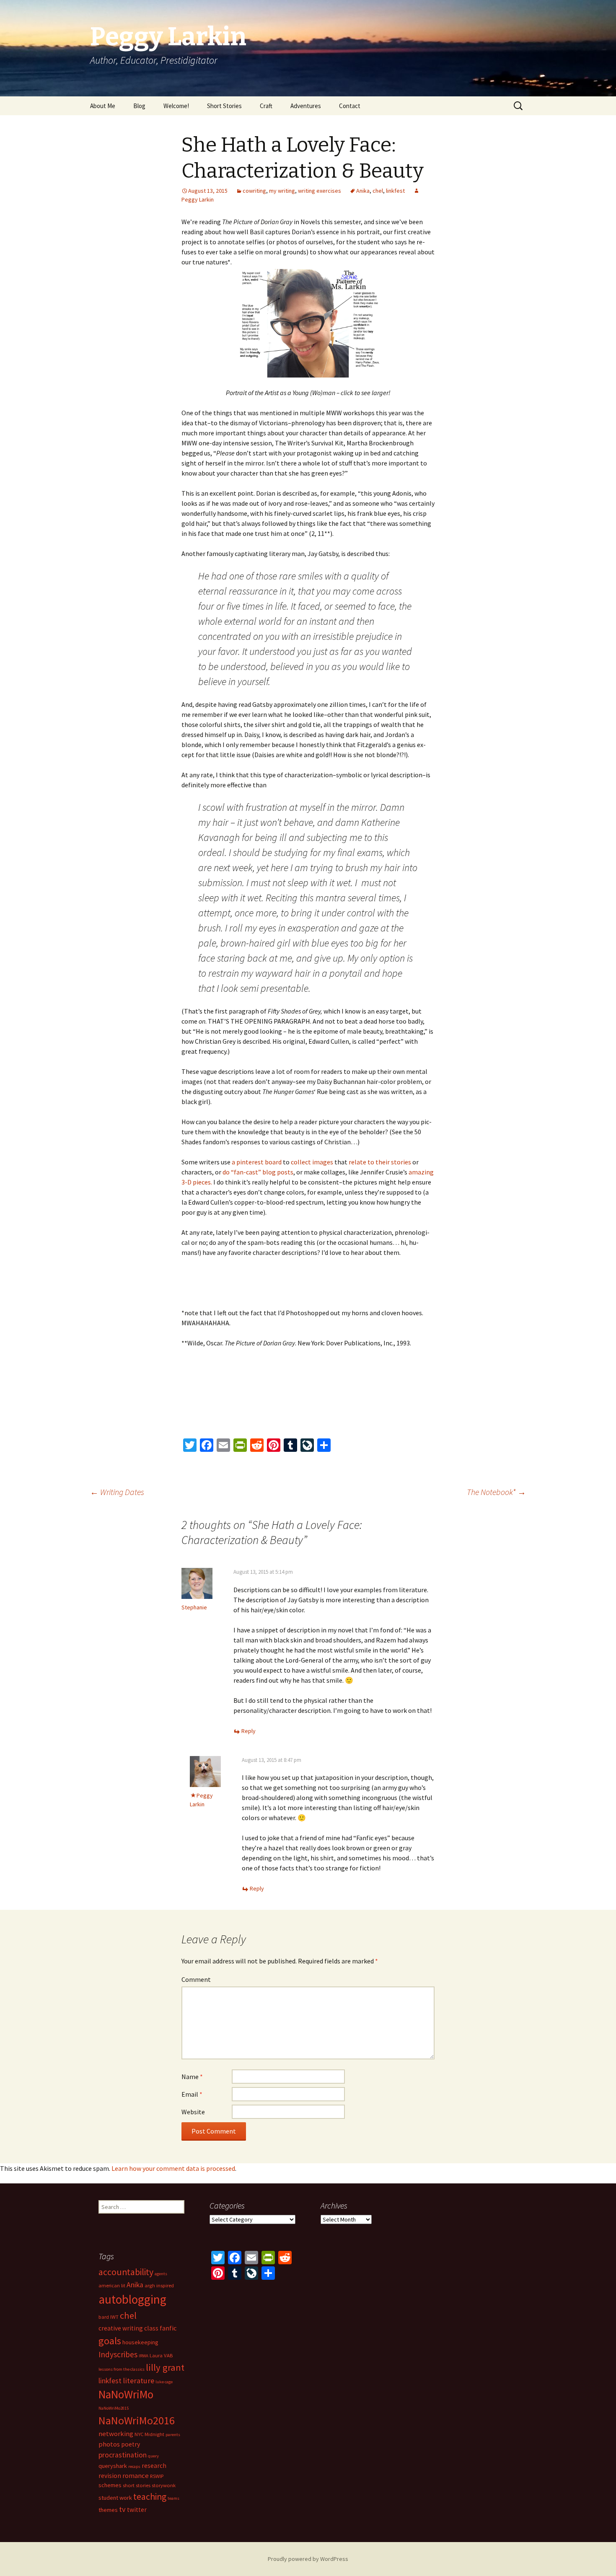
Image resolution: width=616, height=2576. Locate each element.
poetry (131, 2444)
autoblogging (132, 2299)
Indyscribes (118, 2354)
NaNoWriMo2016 (137, 2420)
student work (115, 2498)
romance (136, 2475)
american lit (112, 2285)
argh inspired (159, 2285)
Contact (350, 106)
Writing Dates (117, 1492)
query (153, 2456)
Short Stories (224, 106)
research (154, 2466)
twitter (137, 2510)
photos (109, 2444)
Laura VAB (161, 2355)
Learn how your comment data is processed (173, 2168)
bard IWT (109, 2317)
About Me (103, 106)
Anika (363, 191)
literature (138, 2381)
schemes (110, 2485)
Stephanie (194, 1607)
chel (378, 191)
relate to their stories (380, 1162)
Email (192, 2094)
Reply (248, 1731)
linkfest (395, 191)
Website (193, 2112)
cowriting (254, 191)
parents (173, 2435)
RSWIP (157, 2476)
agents (161, 2274)
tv (122, 2509)
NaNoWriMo (126, 2394)
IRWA (144, 2356)
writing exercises (320, 191)
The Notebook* (496, 1492)
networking (116, 2434)
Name (192, 2077)
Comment (196, 1979)
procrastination (123, 2455)
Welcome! (176, 106)
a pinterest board (256, 1162)
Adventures (306, 106)
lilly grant (165, 2367)
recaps (134, 2466)
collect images (312, 1162)
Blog (139, 106)
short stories (137, 2485)
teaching (150, 2497)
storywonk (164, 2485)
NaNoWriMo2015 (114, 2408)
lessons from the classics (122, 2369)
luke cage (164, 2382)
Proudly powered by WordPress (308, 2559)
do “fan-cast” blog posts (258, 1172)
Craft (266, 106)
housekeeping (140, 2342)
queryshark (113, 2466)
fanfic (168, 2328)
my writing (282, 191)
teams (173, 2498)
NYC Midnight (149, 2434)
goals (110, 2341)
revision (110, 2476)
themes (108, 2510)
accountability (126, 2272)
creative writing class (128, 2328)
